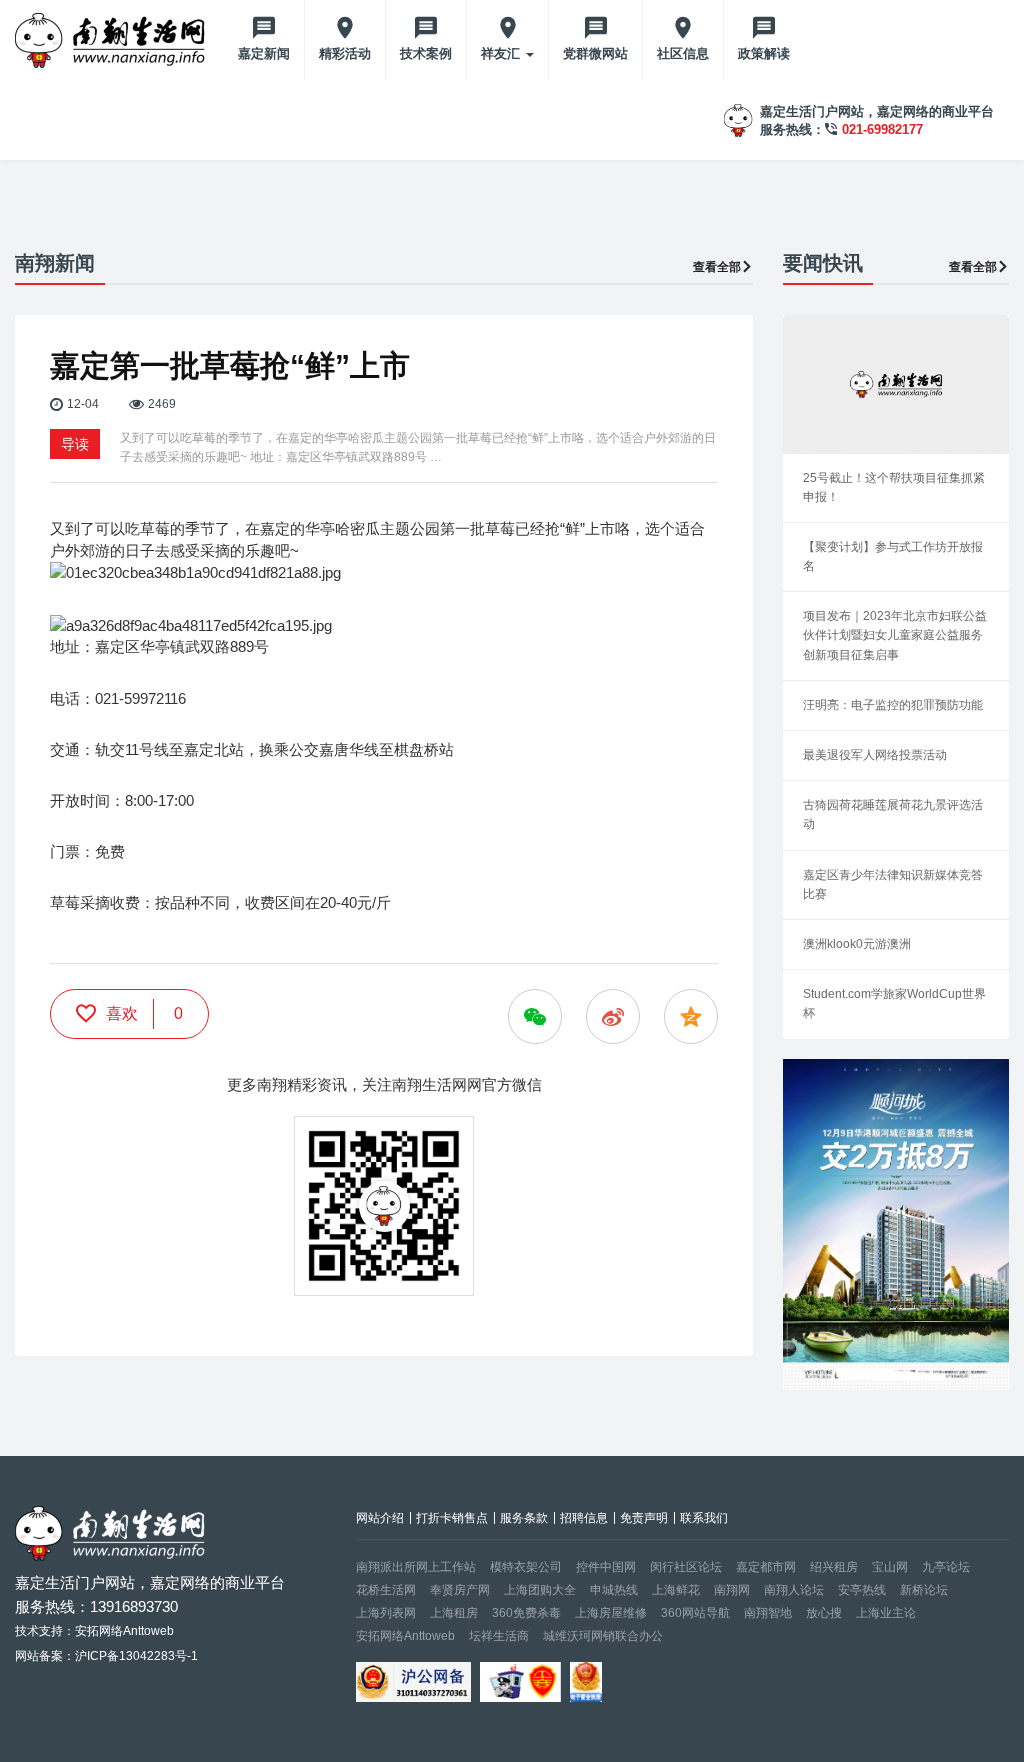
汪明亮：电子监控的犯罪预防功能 (893, 705)
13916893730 (134, 1606)
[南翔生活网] (112, 40)
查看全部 (717, 267)
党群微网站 (595, 53)
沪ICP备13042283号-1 (136, 1656)
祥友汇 (502, 53)
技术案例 (426, 53)
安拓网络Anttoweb (405, 1636)
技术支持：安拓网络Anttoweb (94, 1631)
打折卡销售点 (452, 1518)
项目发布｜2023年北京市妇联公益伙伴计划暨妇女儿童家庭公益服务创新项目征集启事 (895, 635)
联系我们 (704, 1518)
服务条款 (524, 1518)
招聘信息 (584, 1518)
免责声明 (644, 1518)
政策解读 (764, 53)
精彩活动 (345, 53)
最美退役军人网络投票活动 (875, 755)
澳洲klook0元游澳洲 (857, 944)
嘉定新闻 (264, 53)
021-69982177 (882, 129)
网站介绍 (380, 1518)
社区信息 (683, 53)
